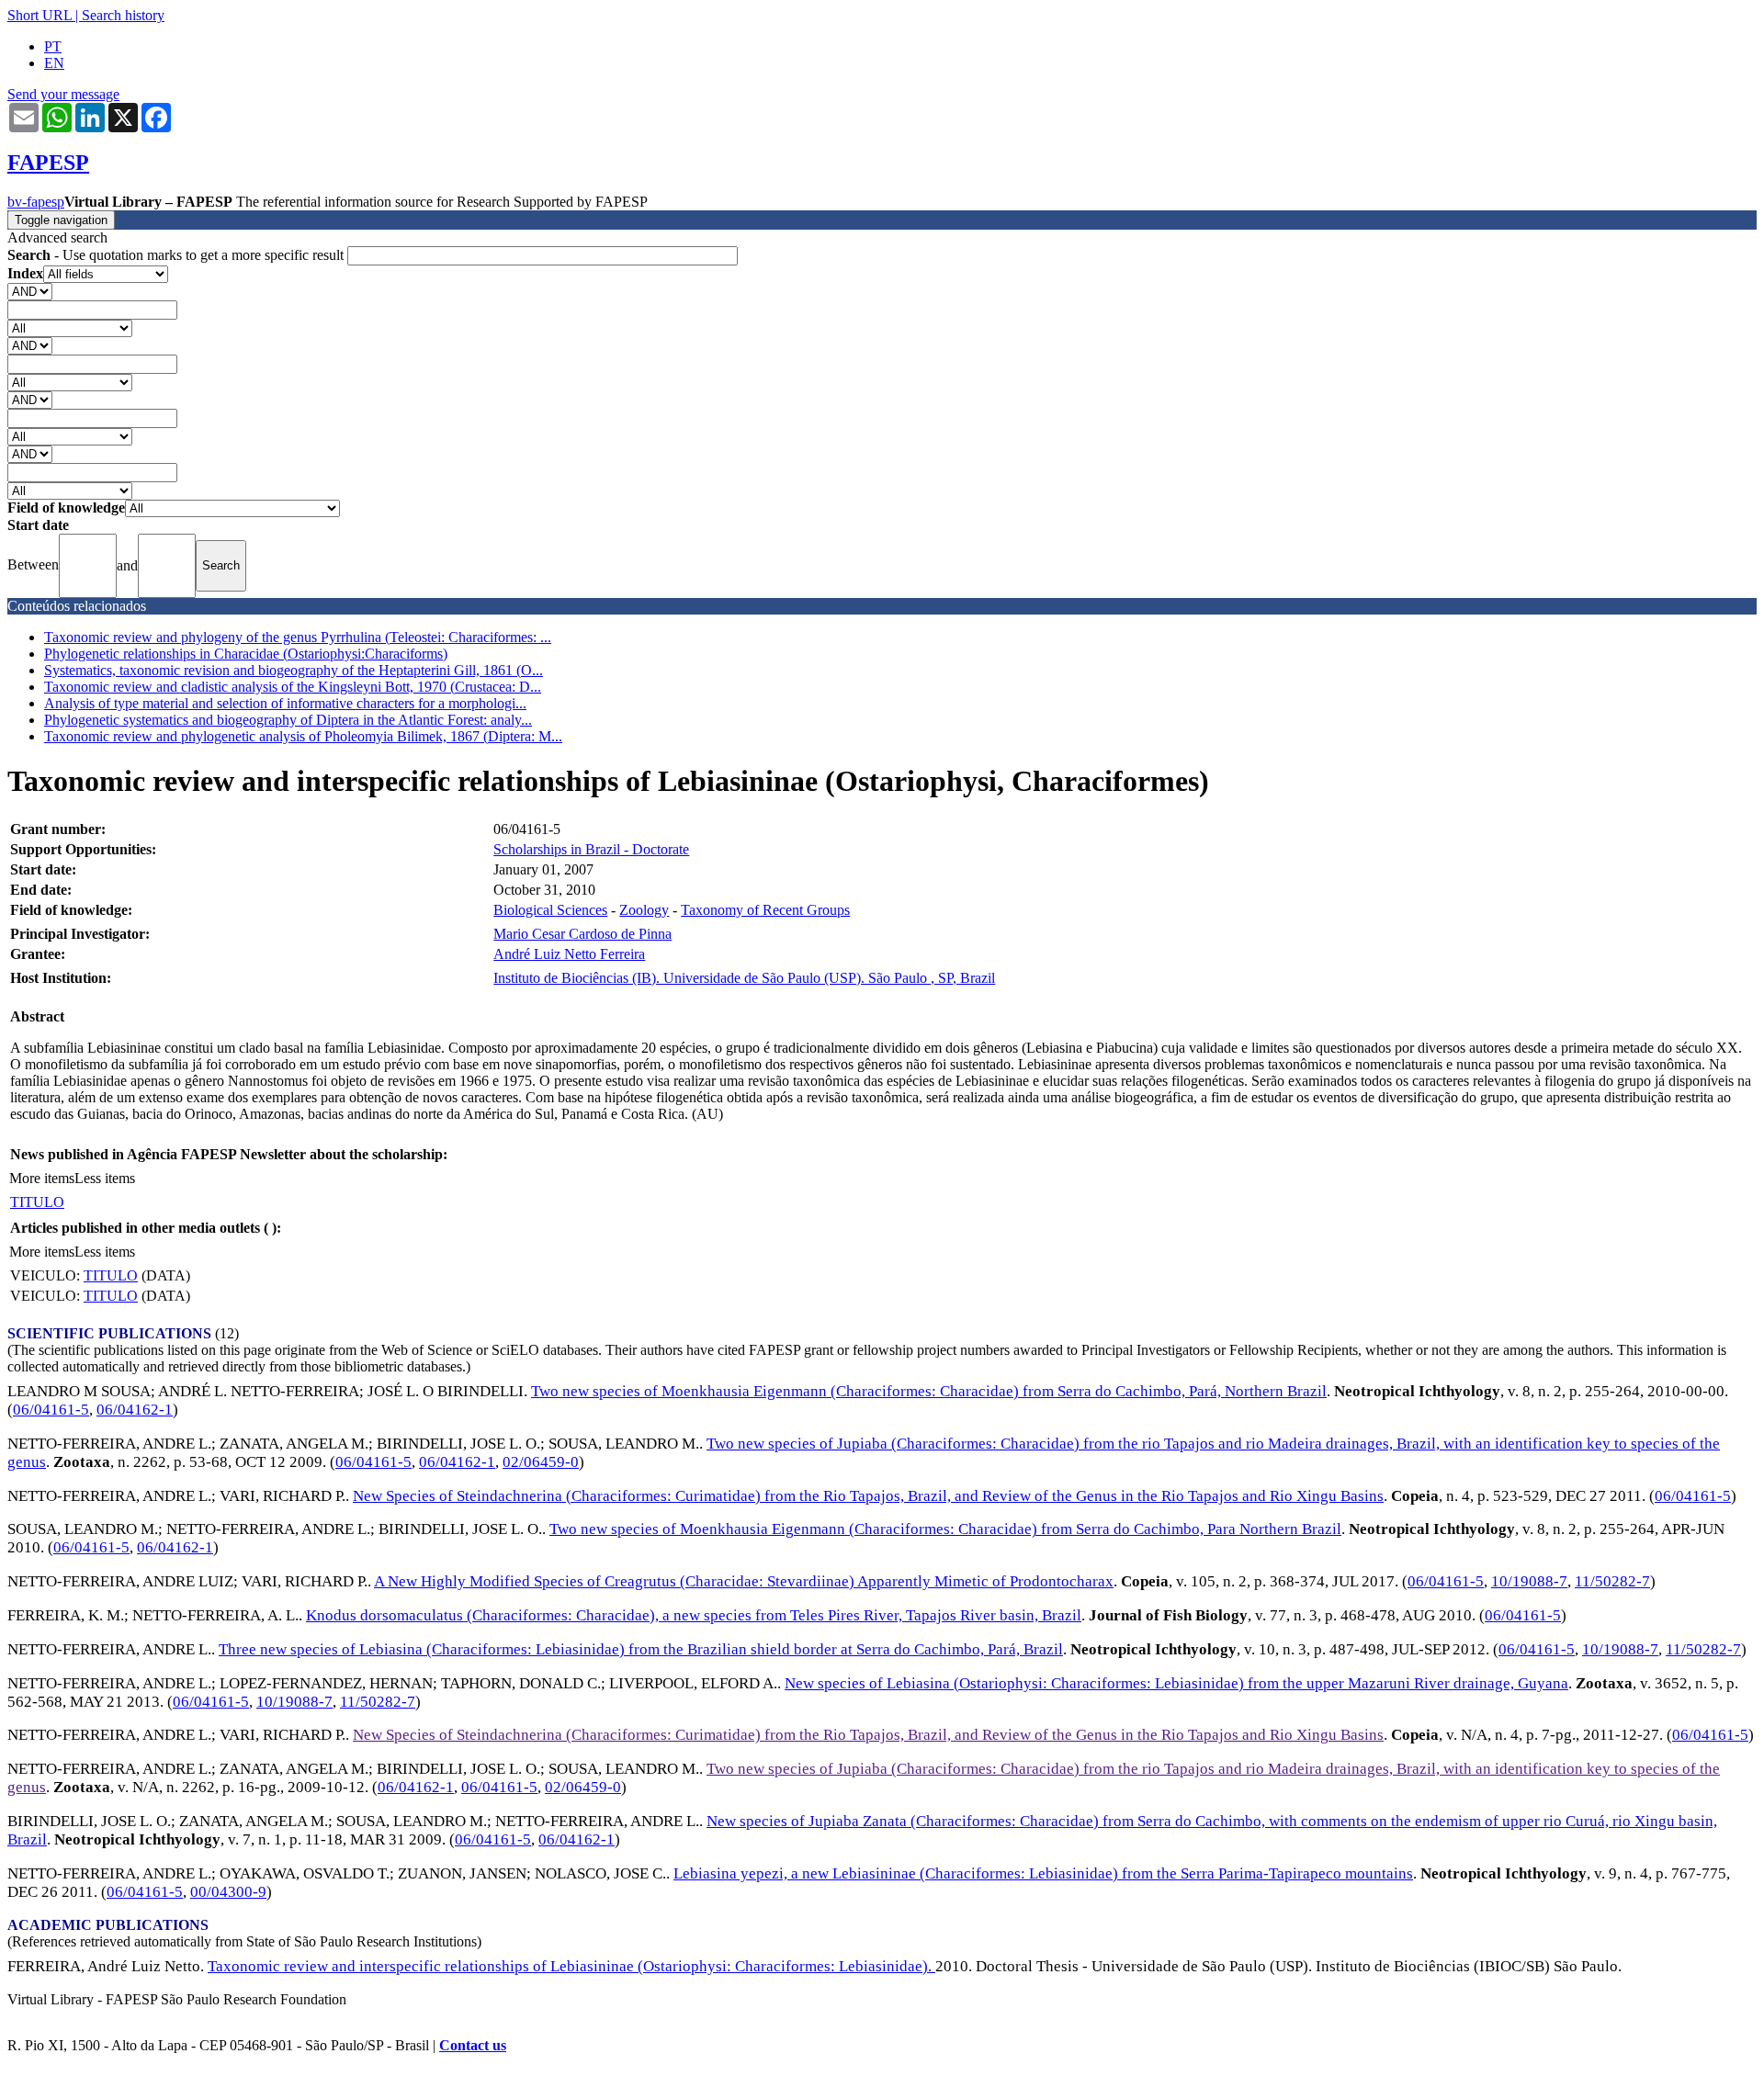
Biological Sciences (550, 910)
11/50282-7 (1612, 1581)
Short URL (40, 15)
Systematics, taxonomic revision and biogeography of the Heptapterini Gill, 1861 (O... (294, 670)
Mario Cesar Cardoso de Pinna (582, 934)
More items (42, 1178)
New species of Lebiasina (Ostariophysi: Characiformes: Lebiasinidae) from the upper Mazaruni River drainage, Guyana (1176, 1683)
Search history (123, 15)
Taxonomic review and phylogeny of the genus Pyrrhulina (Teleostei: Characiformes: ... (298, 637)
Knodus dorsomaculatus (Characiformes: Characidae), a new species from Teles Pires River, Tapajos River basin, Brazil (694, 1615)
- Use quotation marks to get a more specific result (177, 255)
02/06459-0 (541, 1462)
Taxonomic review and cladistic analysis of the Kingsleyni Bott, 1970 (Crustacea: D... (293, 687)
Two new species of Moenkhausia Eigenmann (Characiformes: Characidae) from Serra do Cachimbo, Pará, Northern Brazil (929, 1391)
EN (54, 63)
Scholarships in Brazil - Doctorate (591, 849)
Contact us (473, 2045)
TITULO (37, 1202)
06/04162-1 (135, 1410)
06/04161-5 (51, 1410)
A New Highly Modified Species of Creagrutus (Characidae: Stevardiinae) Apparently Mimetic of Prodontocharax (744, 1581)
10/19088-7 (1529, 1581)
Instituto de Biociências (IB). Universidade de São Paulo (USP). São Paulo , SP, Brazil (744, 978)
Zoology (644, 910)
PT (53, 46)
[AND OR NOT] (30, 291)
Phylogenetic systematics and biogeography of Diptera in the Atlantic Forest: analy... (288, 720)
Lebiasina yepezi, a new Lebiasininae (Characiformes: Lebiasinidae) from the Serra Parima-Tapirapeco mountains (1043, 1873)
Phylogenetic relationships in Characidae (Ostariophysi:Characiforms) (246, 654)
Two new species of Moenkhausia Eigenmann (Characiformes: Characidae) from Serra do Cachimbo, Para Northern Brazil (945, 1529)
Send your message (63, 94)
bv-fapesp (36, 202)
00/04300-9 (228, 1892)
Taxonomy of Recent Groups (765, 910)
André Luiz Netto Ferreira (569, 954)
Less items (105, 1178)
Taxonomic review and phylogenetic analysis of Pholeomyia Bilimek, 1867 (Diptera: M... (303, 736)
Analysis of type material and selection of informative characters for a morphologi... (285, 703)
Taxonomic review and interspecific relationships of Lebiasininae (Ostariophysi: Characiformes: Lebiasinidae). (571, 1966)
